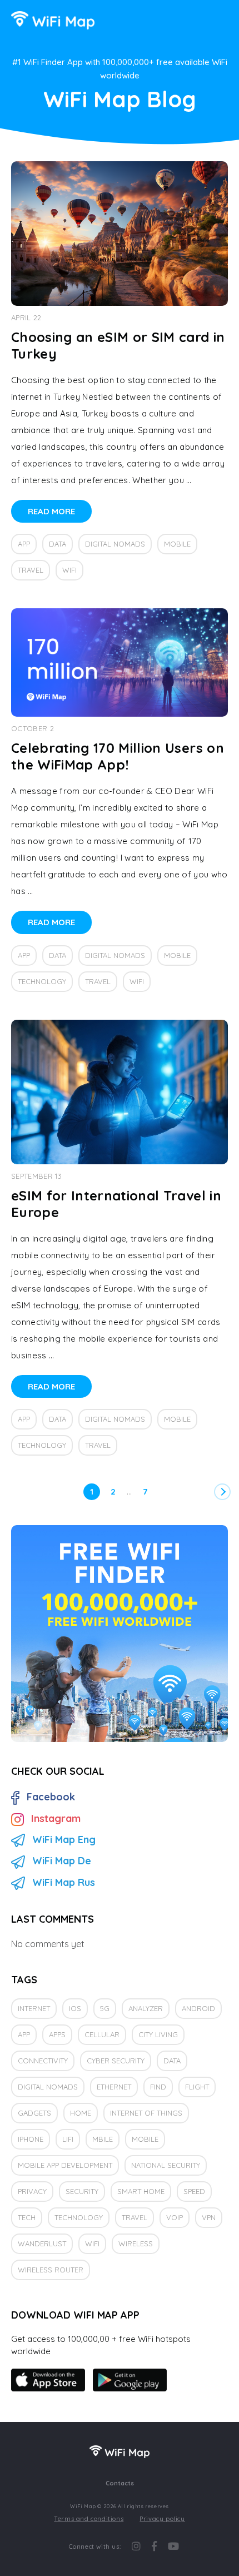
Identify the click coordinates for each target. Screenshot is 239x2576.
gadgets (34, 2113)
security (82, 2191)
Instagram (56, 1818)
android (198, 2008)
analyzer (146, 2008)
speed (194, 2191)
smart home (141, 2191)
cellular (102, 2034)
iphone (31, 2139)
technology (42, 981)
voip (175, 2217)
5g (105, 2008)
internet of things (146, 2113)
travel (31, 570)
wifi (69, 570)
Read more (51, 511)
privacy (32, 2191)
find (158, 2087)
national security (166, 2165)
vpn (209, 2217)
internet (34, 2008)
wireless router (51, 2270)
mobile (177, 544)
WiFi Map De (62, 1861)
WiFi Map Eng (64, 1840)
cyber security (116, 2061)
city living (158, 2034)
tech (27, 2217)
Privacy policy (162, 2519)
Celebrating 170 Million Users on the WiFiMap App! (118, 756)
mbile (103, 2139)
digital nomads (115, 544)
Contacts (120, 2483)
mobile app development (65, 2165)
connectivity (43, 2061)
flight (197, 2087)
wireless (136, 2244)
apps (57, 2034)
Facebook (51, 1797)
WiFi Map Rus (64, 1882)
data (58, 544)
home (81, 2113)
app (24, 544)
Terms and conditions (89, 2519)
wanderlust (42, 2244)
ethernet (114, 2087)
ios (75, 2008)
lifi (68, 2139)
